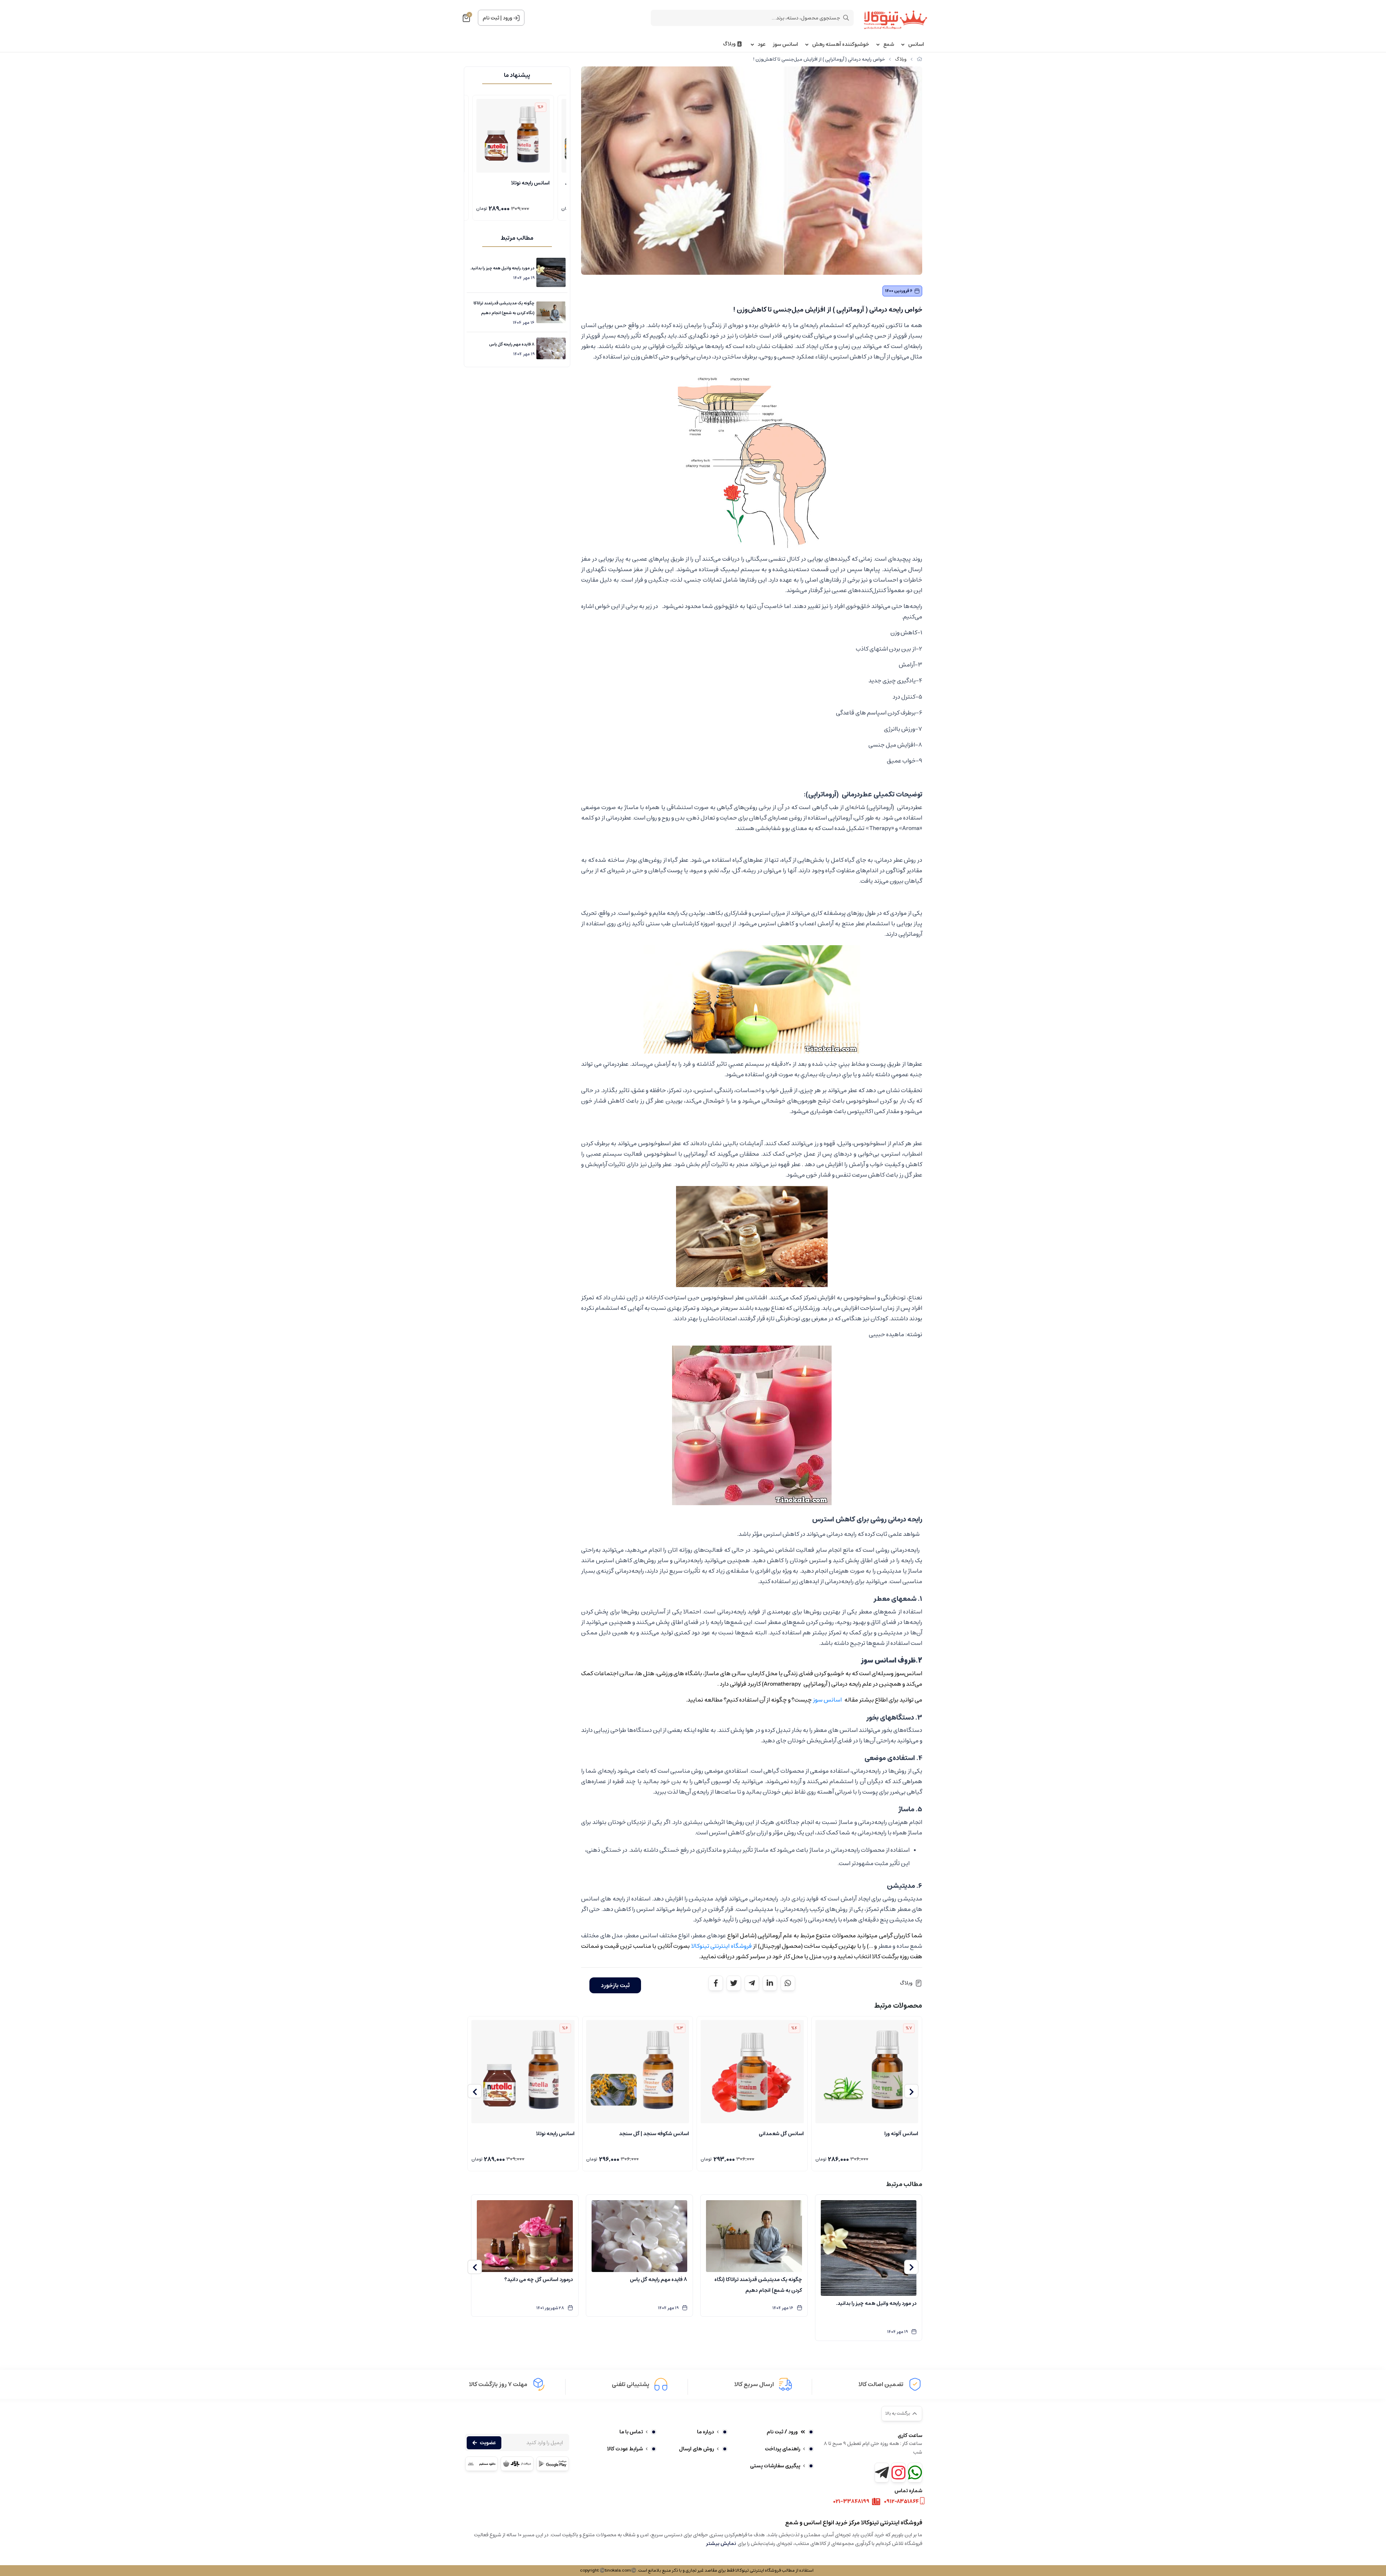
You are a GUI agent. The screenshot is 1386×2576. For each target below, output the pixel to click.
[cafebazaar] (517, 2464)
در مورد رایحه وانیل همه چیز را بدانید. (502, 268)
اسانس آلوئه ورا (901, 2134)
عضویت (488, 2443)
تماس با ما (631, 2432)
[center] (846, 18)
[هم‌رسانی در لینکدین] (770, 1983)
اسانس (916, 45)
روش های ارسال (696, 2449)
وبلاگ (729, 44)
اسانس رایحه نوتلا (555, 2134)
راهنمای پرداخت (783, 2449)
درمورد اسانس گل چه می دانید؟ (539, 2280)
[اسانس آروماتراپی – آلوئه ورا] (867, 2072)
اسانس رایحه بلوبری (512, 183)
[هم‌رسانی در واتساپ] (788, 1983)
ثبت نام (491, 18)
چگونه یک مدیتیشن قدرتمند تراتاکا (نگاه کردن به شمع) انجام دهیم (504, 308)
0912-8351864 (901, 2502)
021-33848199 (851, 2502)
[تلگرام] (882, 2473)
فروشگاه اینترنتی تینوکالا (722, 1946)
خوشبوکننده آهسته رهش (841, 45)
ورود (507, 18)
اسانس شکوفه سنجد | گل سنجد (654, 2134)
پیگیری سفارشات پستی (775, 2466)
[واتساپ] (915, 2473)
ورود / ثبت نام (782, 2432)
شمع (889, 45)
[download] (481, 2464)
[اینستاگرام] (898, 2473)
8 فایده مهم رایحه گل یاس (512, 344)
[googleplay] (553, 2464)
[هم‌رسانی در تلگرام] (752, 1983)
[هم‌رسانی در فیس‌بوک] (716, 1983)
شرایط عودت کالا (625, 2449)
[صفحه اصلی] (919, 59)
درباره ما (705, 2432)
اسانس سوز (785, 45)
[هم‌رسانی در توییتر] (734, 1983)
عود (762, 45)
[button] (911, 2091)
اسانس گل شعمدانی (781, 2134)
